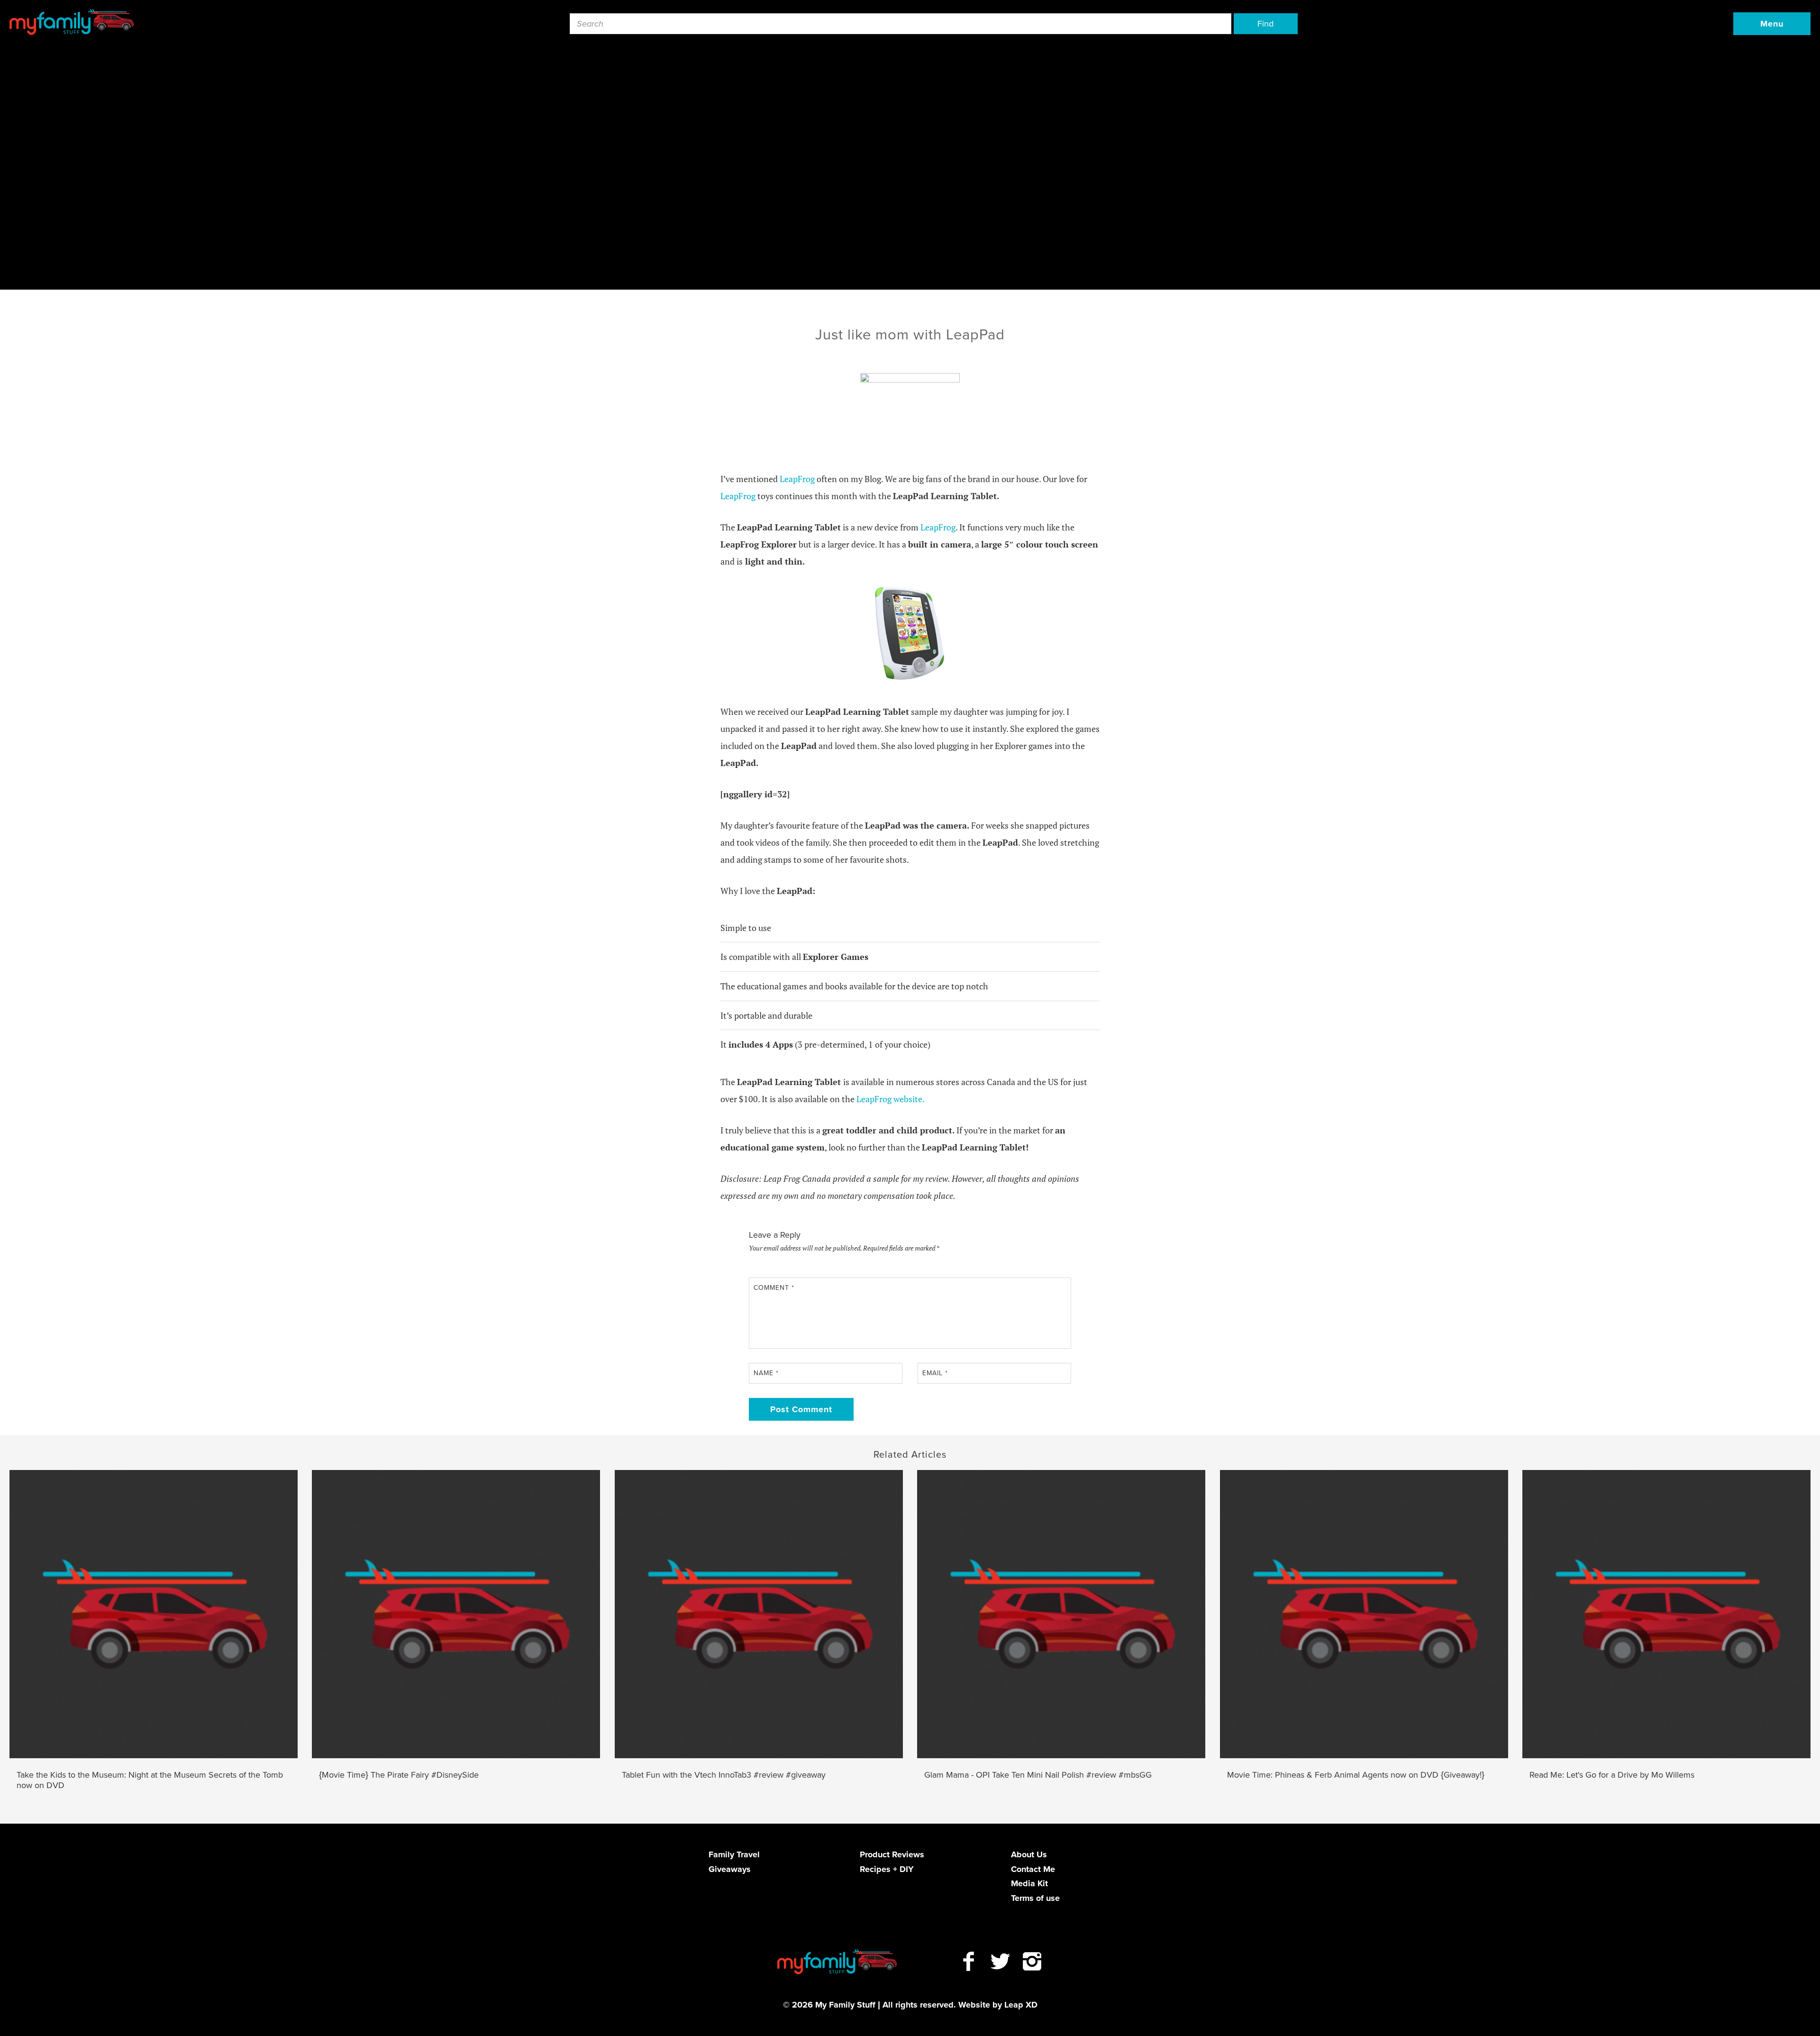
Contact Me (1033, 1869)
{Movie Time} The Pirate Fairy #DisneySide (399, 1775)
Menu (1772, 24)
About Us (1029, 1854)
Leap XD (1021, 2005)
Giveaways (730, 1869)
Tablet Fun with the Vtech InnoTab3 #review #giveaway (724, 1775)
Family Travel (734, 1854)
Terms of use (1035, 1898)
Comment (774, 1288)
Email (935, 1373)
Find (1265, 24)
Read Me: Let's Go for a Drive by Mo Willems (1612, 1775)
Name (766, 1373)
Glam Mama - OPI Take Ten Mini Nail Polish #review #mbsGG (1038, 1775)
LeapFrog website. (891, 1099)
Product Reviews (892, 1854)
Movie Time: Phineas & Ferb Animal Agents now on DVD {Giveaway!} (1356, 1775)
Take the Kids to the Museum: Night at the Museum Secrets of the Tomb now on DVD (150, 1780)
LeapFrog (797, 479)
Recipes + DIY (887, 1869)
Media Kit (1029, 1883)
